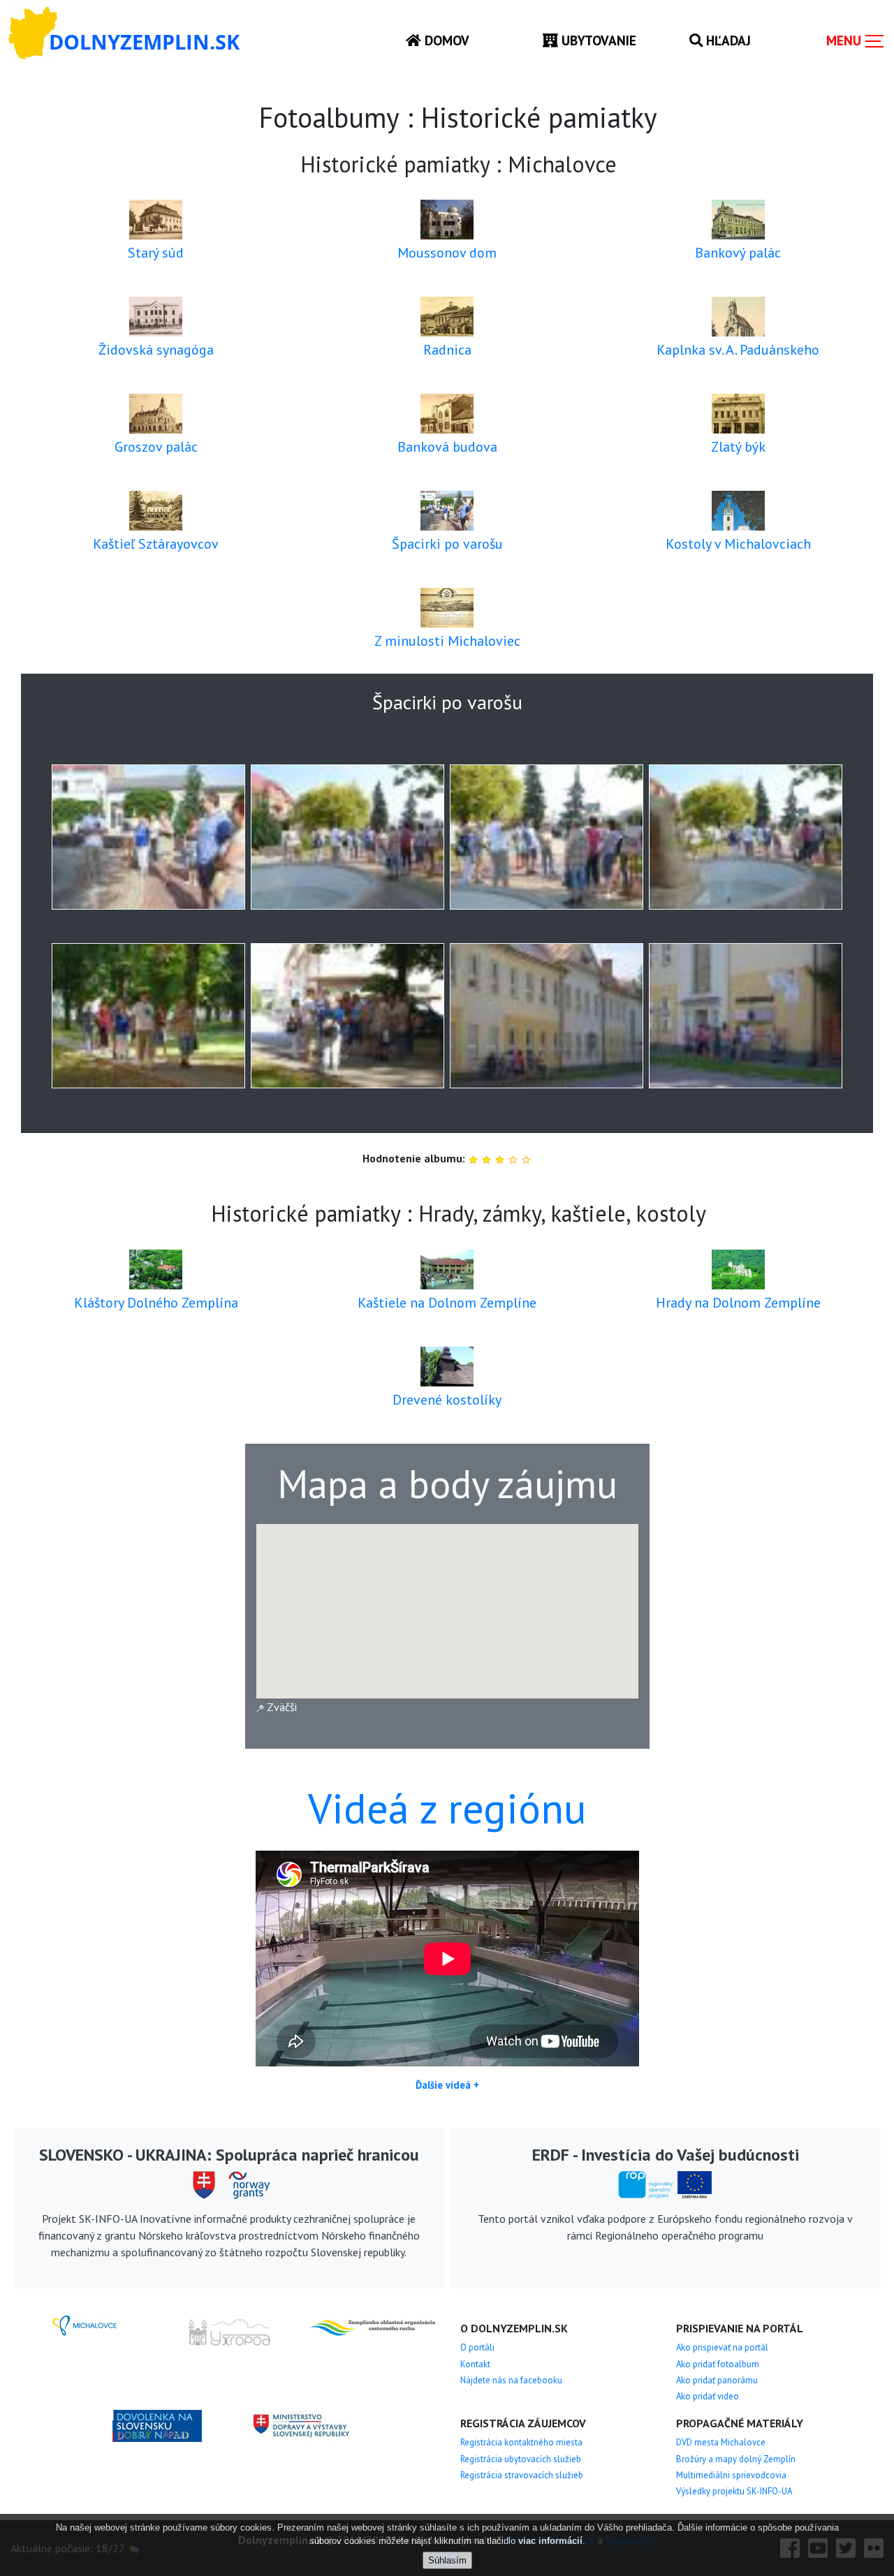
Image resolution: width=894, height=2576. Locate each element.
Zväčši (280, 1707)
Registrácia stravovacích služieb (522, 2475)
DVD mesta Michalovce (721, 2442)
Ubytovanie (597, 40)
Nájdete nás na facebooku (511, 2380)
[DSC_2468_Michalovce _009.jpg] (746, 837)
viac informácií (550, 2541)
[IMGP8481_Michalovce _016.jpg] (347, 1016)
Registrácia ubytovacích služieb (521, 2459)
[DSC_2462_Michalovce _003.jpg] (148, 837)
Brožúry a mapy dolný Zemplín (736, 2459)
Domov (445, 40)
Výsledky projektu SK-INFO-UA (734, 2491)
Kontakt (475, 2364)
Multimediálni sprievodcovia (731, 2475)
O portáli (477, 2347)
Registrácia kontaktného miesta (521, 2442)
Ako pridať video (708, 2396)
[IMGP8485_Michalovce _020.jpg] (547, 1016)
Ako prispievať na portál (722, 2347)
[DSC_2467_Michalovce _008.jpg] (547, 837)
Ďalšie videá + (447, 2085)
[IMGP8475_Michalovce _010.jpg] (148, 1016)
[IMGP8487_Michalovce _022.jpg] (746, 1016)
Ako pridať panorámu (717, 2380)
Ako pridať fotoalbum (718, 2364)
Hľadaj (727, 40)
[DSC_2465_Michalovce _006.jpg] (347, 837)
